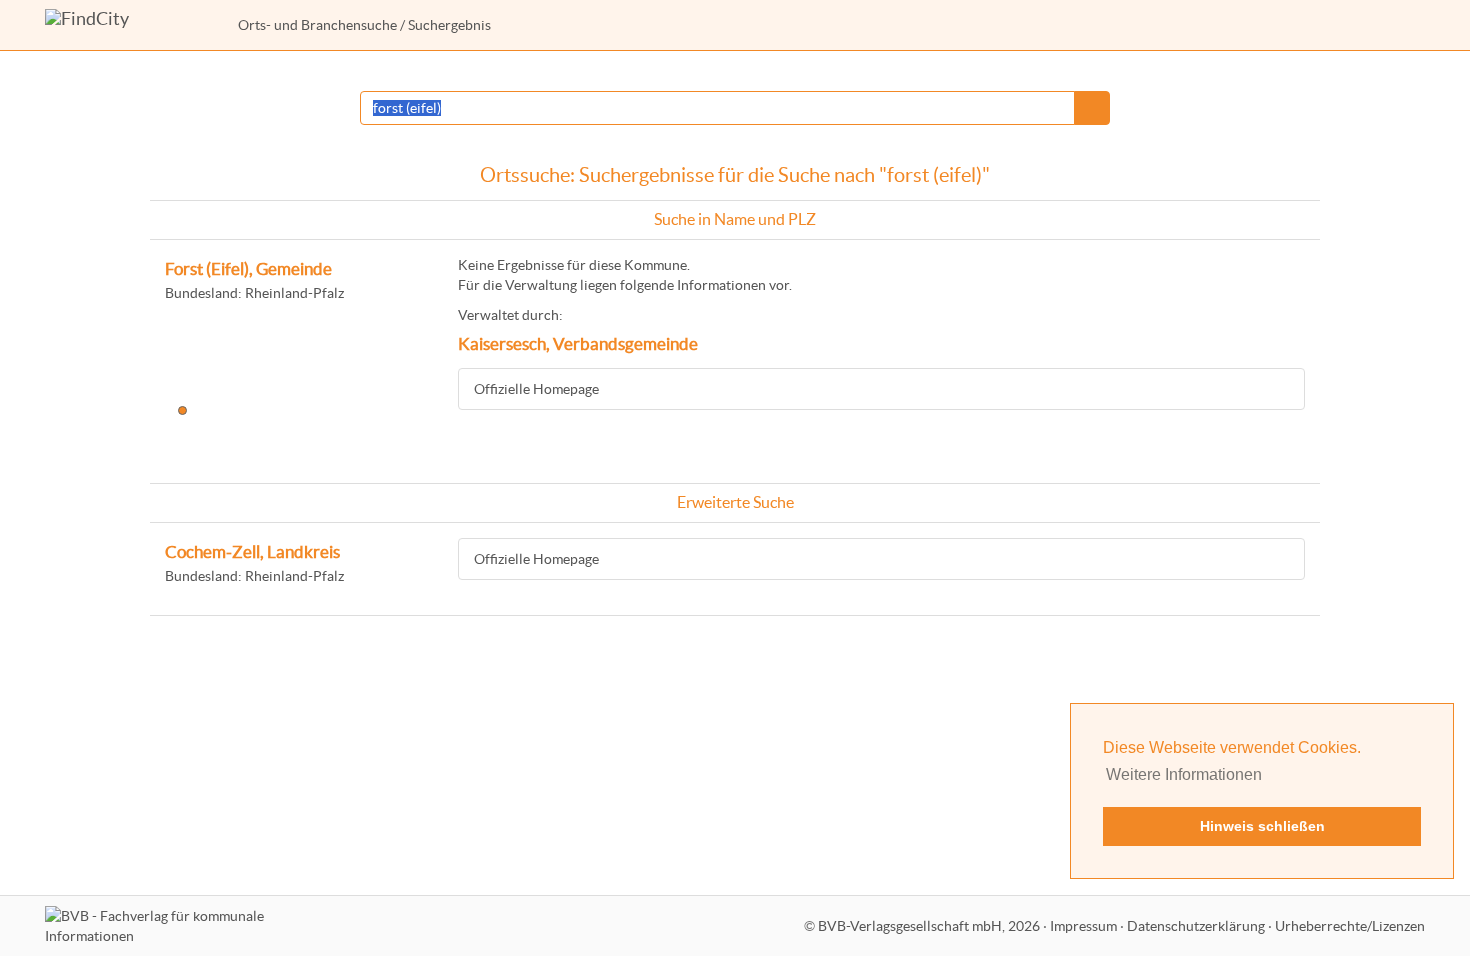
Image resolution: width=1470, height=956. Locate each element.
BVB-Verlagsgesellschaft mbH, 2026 (929, 926)
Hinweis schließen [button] (1262, 826)
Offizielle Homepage (536, 389)
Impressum (1083, 926)
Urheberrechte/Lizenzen (1350, 926)
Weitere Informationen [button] (1184, 774)
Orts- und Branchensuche (317, 25)
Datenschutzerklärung (1196, 926)
